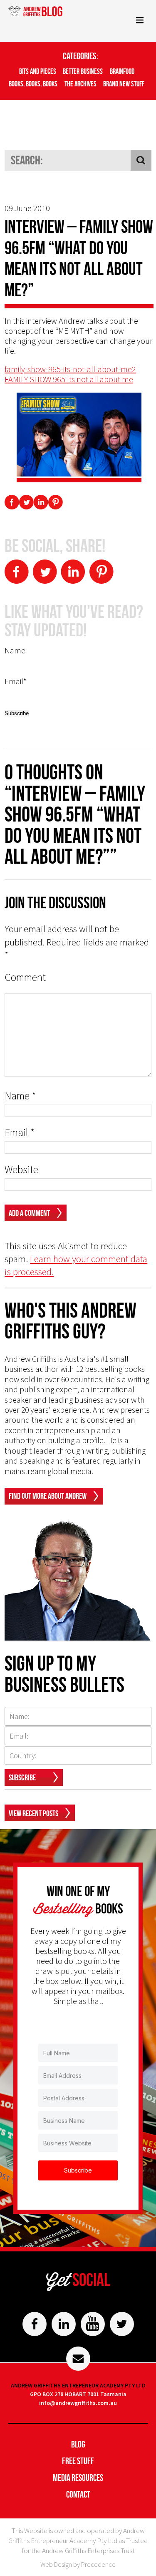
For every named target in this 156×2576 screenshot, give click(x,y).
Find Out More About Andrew (48, 1496)
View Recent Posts (33, 1813)
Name (20, 1096)
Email (20, 1133)
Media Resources (78, 2478)
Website (21, 1170)
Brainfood (122, 71)
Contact (78, 2494)
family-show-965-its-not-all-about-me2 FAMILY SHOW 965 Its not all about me (70, 374)
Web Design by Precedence (78, 2564)
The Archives (80, 84)
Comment (25, 977)
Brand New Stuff (124, 84)
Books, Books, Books (33, 84)
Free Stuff (78, 2461)
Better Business (83, 71)
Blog (78, 2444)
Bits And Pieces (38, 71)
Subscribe (22, 1777)
